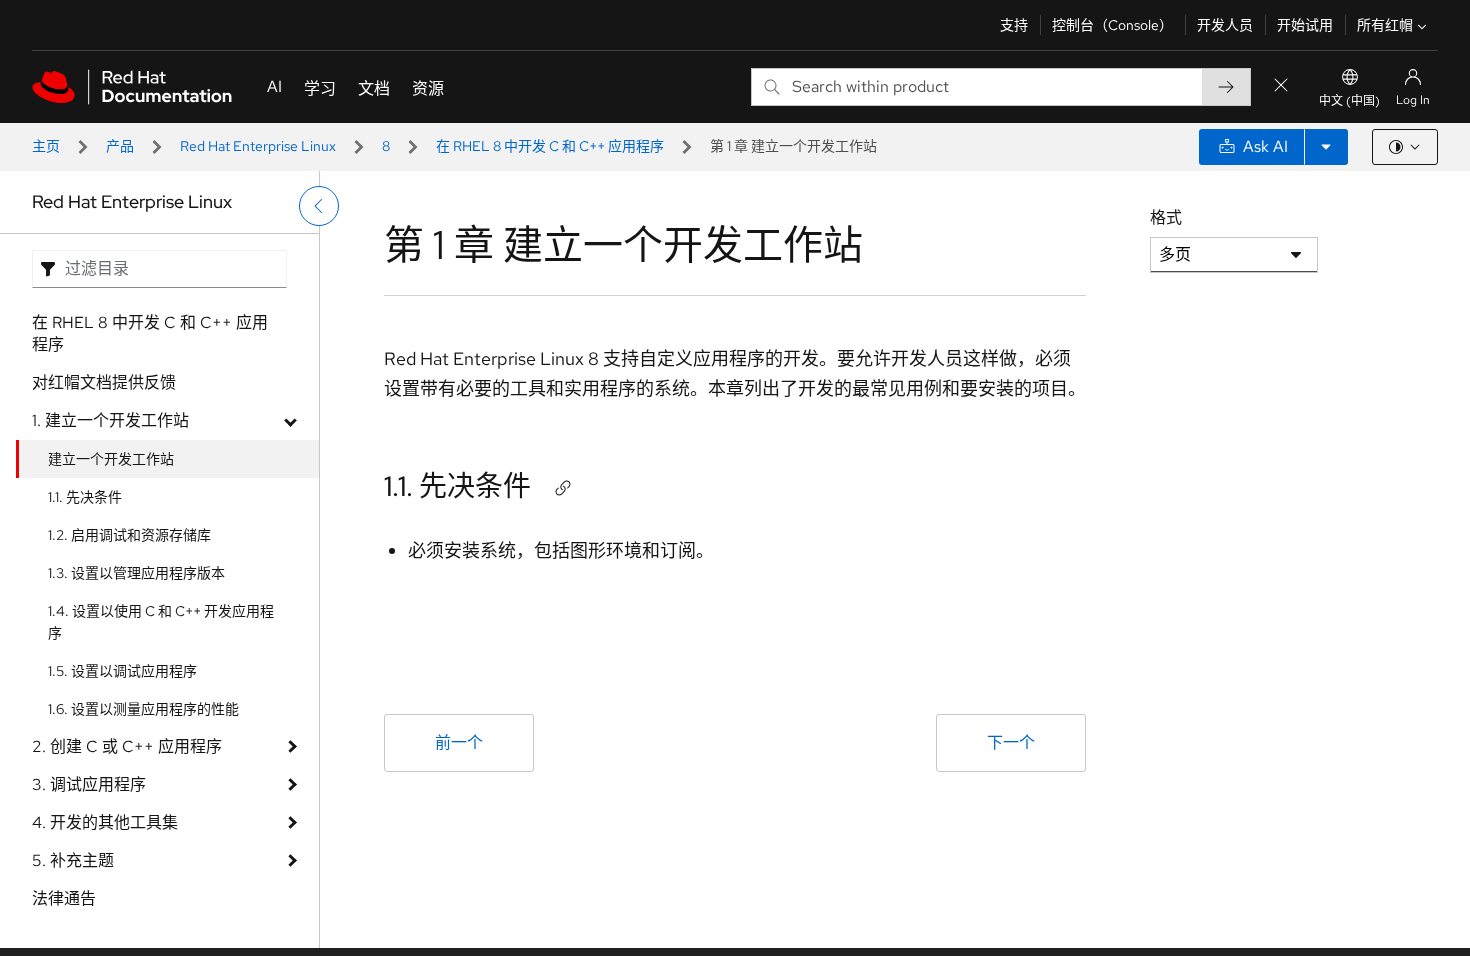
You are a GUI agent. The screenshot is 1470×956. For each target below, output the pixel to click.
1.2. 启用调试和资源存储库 (129, 535)
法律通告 (64, 898)
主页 (46, 146)
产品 (120, 146)
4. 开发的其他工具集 (105, 822)
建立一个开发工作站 (111, 459)
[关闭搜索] (1281, 86)
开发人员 (1225, 25)
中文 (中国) (1349, 101)
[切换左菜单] (319, 206)
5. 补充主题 (73, 860)
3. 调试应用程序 (89, 784)
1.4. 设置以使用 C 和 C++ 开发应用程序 (161, 622)
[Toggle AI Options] (1326, 147)
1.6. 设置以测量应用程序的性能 (143, 709)
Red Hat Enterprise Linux (258, 146)
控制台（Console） (1112, 25)
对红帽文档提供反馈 (104, 382)
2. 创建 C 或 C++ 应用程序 (127, 746)
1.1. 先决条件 (85, 497)
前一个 (459, 742)
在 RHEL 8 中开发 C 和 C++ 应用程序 (550, 146)
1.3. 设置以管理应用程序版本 (136, 573)
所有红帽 (1385, 25)
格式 (1166, 217)
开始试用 (1305, 25)
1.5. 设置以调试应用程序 (122, 671)
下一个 (1011, 742)
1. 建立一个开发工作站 (110, 420)
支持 (1014, 25)
